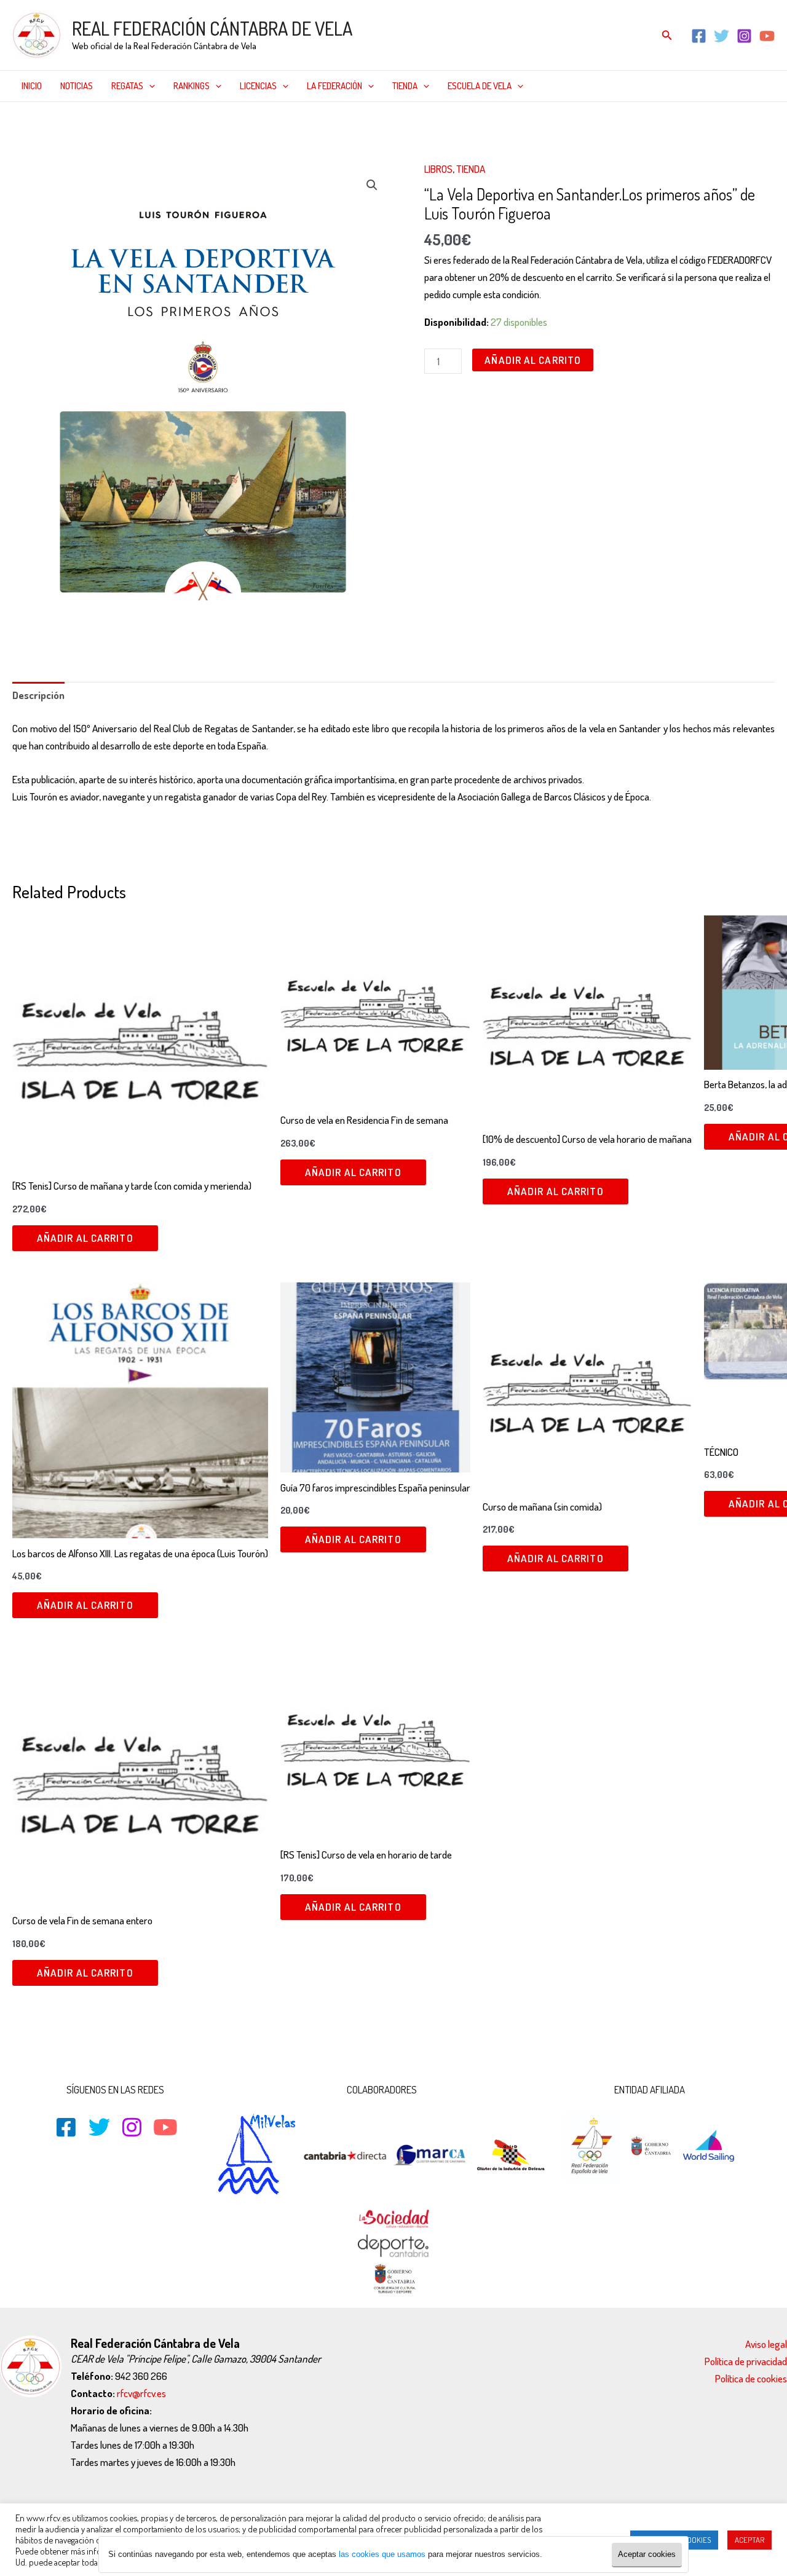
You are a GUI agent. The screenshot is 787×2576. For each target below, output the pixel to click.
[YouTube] (767, 36)
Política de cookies (751, 2378)
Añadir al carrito (533, 360)
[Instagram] (744, 36)
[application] (149, 86)
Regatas (127, 86)
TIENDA (471, 169)
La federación (334, 86)
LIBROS (438, 169)
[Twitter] (722, 36)
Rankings (192, 86)
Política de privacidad (746, 2361)
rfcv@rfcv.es (141, 2393)
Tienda (405, 86)
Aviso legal (766, 2344)
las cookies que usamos (382, 2554)
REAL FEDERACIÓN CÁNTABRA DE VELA (212, 28)
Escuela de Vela (480, 86)
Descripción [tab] (38, 695)
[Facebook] (699, 36)
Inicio (32, 86)
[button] (372, 185)
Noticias (77, 86)
